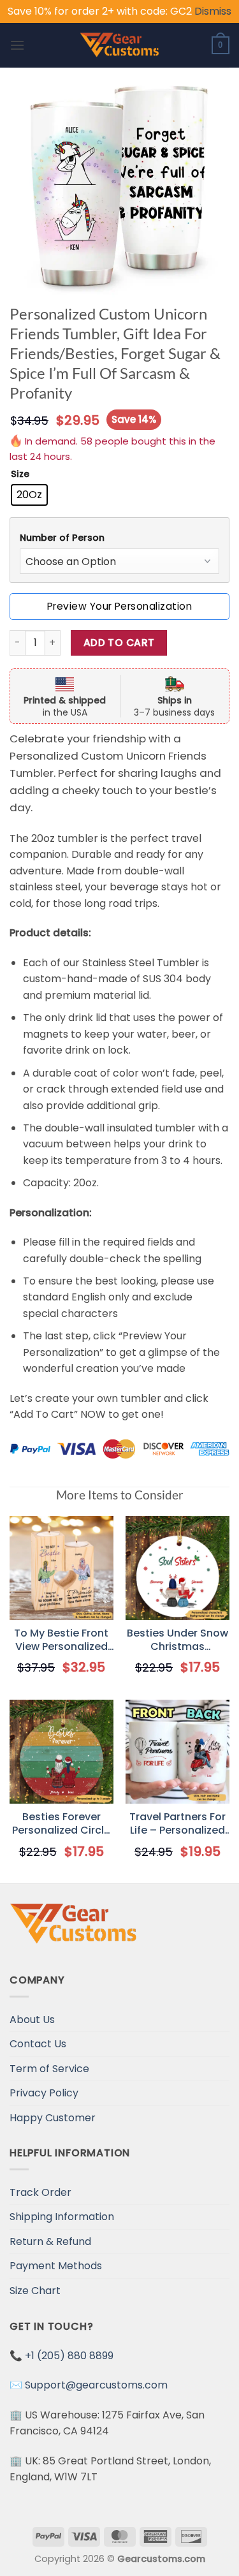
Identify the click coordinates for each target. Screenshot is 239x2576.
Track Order (40, 2192)
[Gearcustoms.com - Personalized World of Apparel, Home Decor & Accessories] (119, 45)
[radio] (29, 495)
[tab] (119, 538)
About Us (32, 2020)
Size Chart (35, 2291)
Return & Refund (50, 2241)
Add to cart (119, 643)
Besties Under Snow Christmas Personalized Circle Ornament (177, 1640)
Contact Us (38, 2044)
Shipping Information (62, 2217)
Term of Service (49, 2069)
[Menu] (17, 45)
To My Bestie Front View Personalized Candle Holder (61, 1640)
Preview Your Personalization (119, 606)
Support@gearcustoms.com (96, 2385)
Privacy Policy (44, 2093)
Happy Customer (53, 2118)
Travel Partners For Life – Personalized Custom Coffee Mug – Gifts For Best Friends (178, 1824)
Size (20, 474)
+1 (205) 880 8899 (69, 2356)
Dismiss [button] (213, 11)
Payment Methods (56, 2266)
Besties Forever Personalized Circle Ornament (61, 1824)
